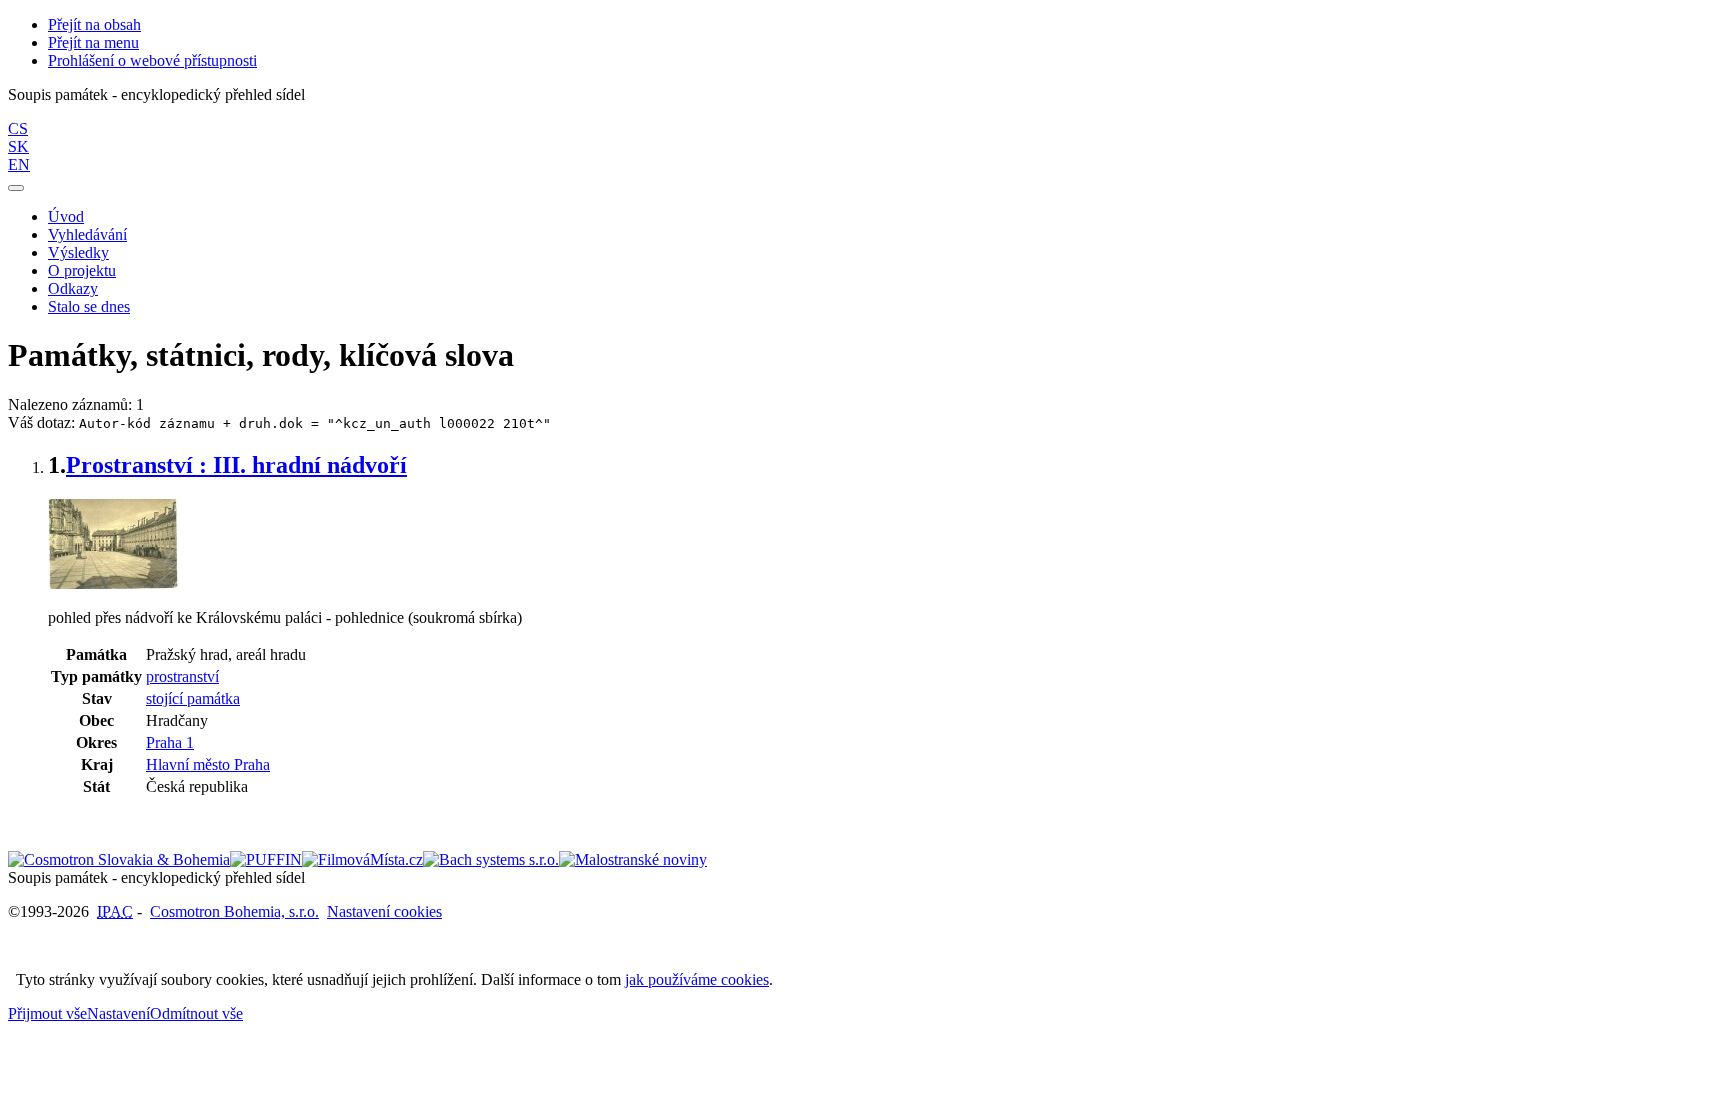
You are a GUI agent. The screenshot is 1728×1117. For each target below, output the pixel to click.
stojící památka (193, 698)
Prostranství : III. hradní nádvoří (236, 465)
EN (19, 164)
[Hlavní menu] (16, 188)
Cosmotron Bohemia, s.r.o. (234, 911)
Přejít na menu (93, 42)
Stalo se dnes (89, 306)
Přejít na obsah (94, 24)
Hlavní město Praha (208, 764)
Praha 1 (170, 742)
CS (18, 128)
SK (18, 146)
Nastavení (118, 1013)
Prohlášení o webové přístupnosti (152, 60)
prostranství (182, 676)
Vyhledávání (87, 234)
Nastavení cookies (384, 911)
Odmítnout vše (196, 1013)
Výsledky (78, 252)
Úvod (66, 216)
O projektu (82, 270)
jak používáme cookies (697, 979)
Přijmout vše (47, 1013)
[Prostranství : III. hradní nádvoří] (113, 583)
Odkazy (73, 288)
